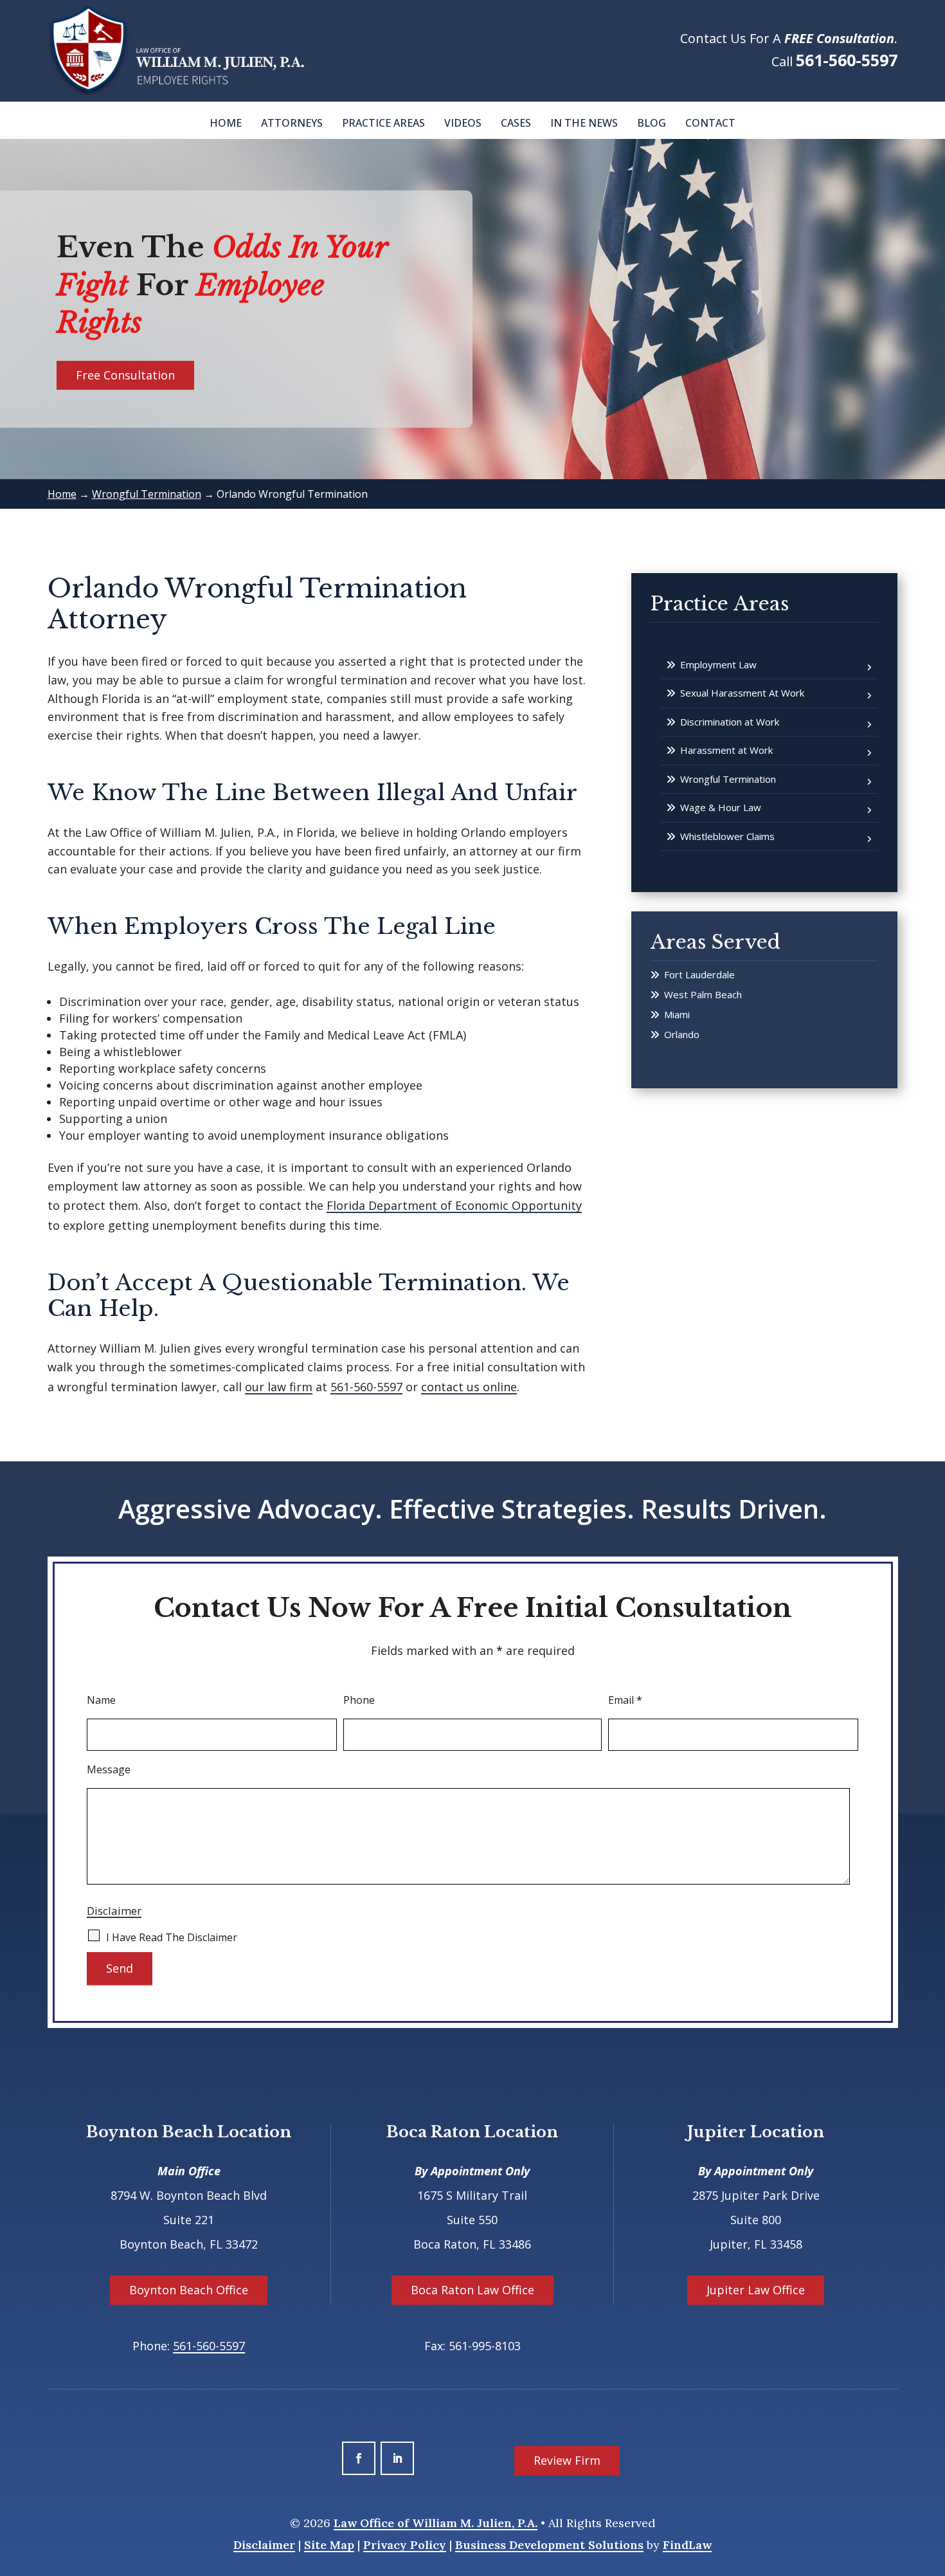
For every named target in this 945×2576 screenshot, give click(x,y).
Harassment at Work (726, 750)
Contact (710, 123)
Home (226, 123)
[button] (932, 2483)
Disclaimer (114, 1911)
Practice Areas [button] (383, 123)
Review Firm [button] (567, 2460)
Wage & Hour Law (721, 807)
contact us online (469, 1387)
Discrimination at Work (730, 722)
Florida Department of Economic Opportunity (454, 1205)
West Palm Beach (703, 994)
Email (625, 1700)
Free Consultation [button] (125, 375)
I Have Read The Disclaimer (172, 1937)
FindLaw (687, 2545)
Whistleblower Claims (727, 836)
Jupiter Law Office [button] (756, 2290)
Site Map (329, 2545)
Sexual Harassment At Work (742, 693)
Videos (463, 123)
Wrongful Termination (728, 779)
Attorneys (292, 123)
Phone (359, 1700)
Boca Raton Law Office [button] (473, 2290)
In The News (584, 123)
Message (109, 1769)
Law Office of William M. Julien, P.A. (436, 2523)
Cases (516, 123)
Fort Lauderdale (699, 974)
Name (101, 1700)
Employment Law (718, 664)
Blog (652, 123)
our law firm (279, 1387)
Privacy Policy (405, 2545)
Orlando (682, 1034)
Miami (677, 1014)
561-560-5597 (847, 60)
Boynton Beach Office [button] (189, 2290)
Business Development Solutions (549, 2545)
